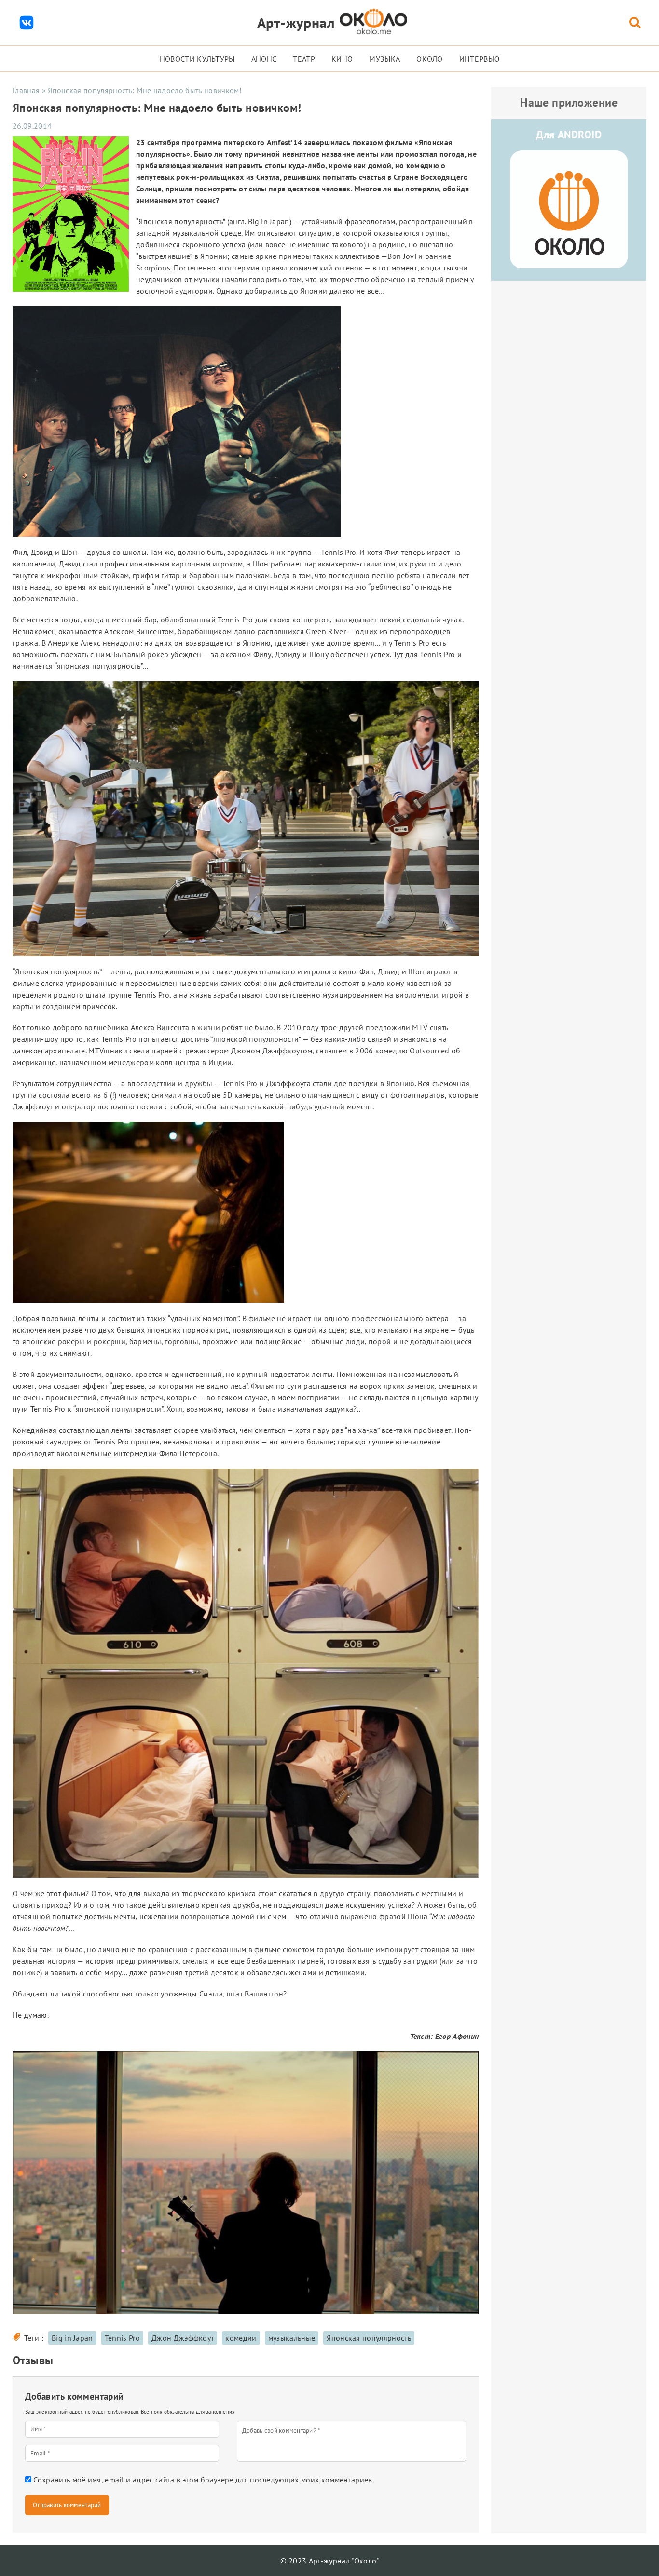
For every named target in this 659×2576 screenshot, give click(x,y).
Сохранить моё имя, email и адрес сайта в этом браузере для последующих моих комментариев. (203, 2480)
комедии (241, 2338)
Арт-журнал (296, 22)
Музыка (384, 59)
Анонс (264, 59)
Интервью (480, 59)
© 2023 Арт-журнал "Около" (330, 2561)
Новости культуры (197, 59)
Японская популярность (369, 2338)
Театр (304, 59)
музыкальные (292, 2338)
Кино (342, 59)
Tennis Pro (122, 2338)
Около (430, 59)
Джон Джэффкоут (183, 2338)
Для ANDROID (569, 135)
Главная (26, 90)
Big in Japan (72, 2338)
